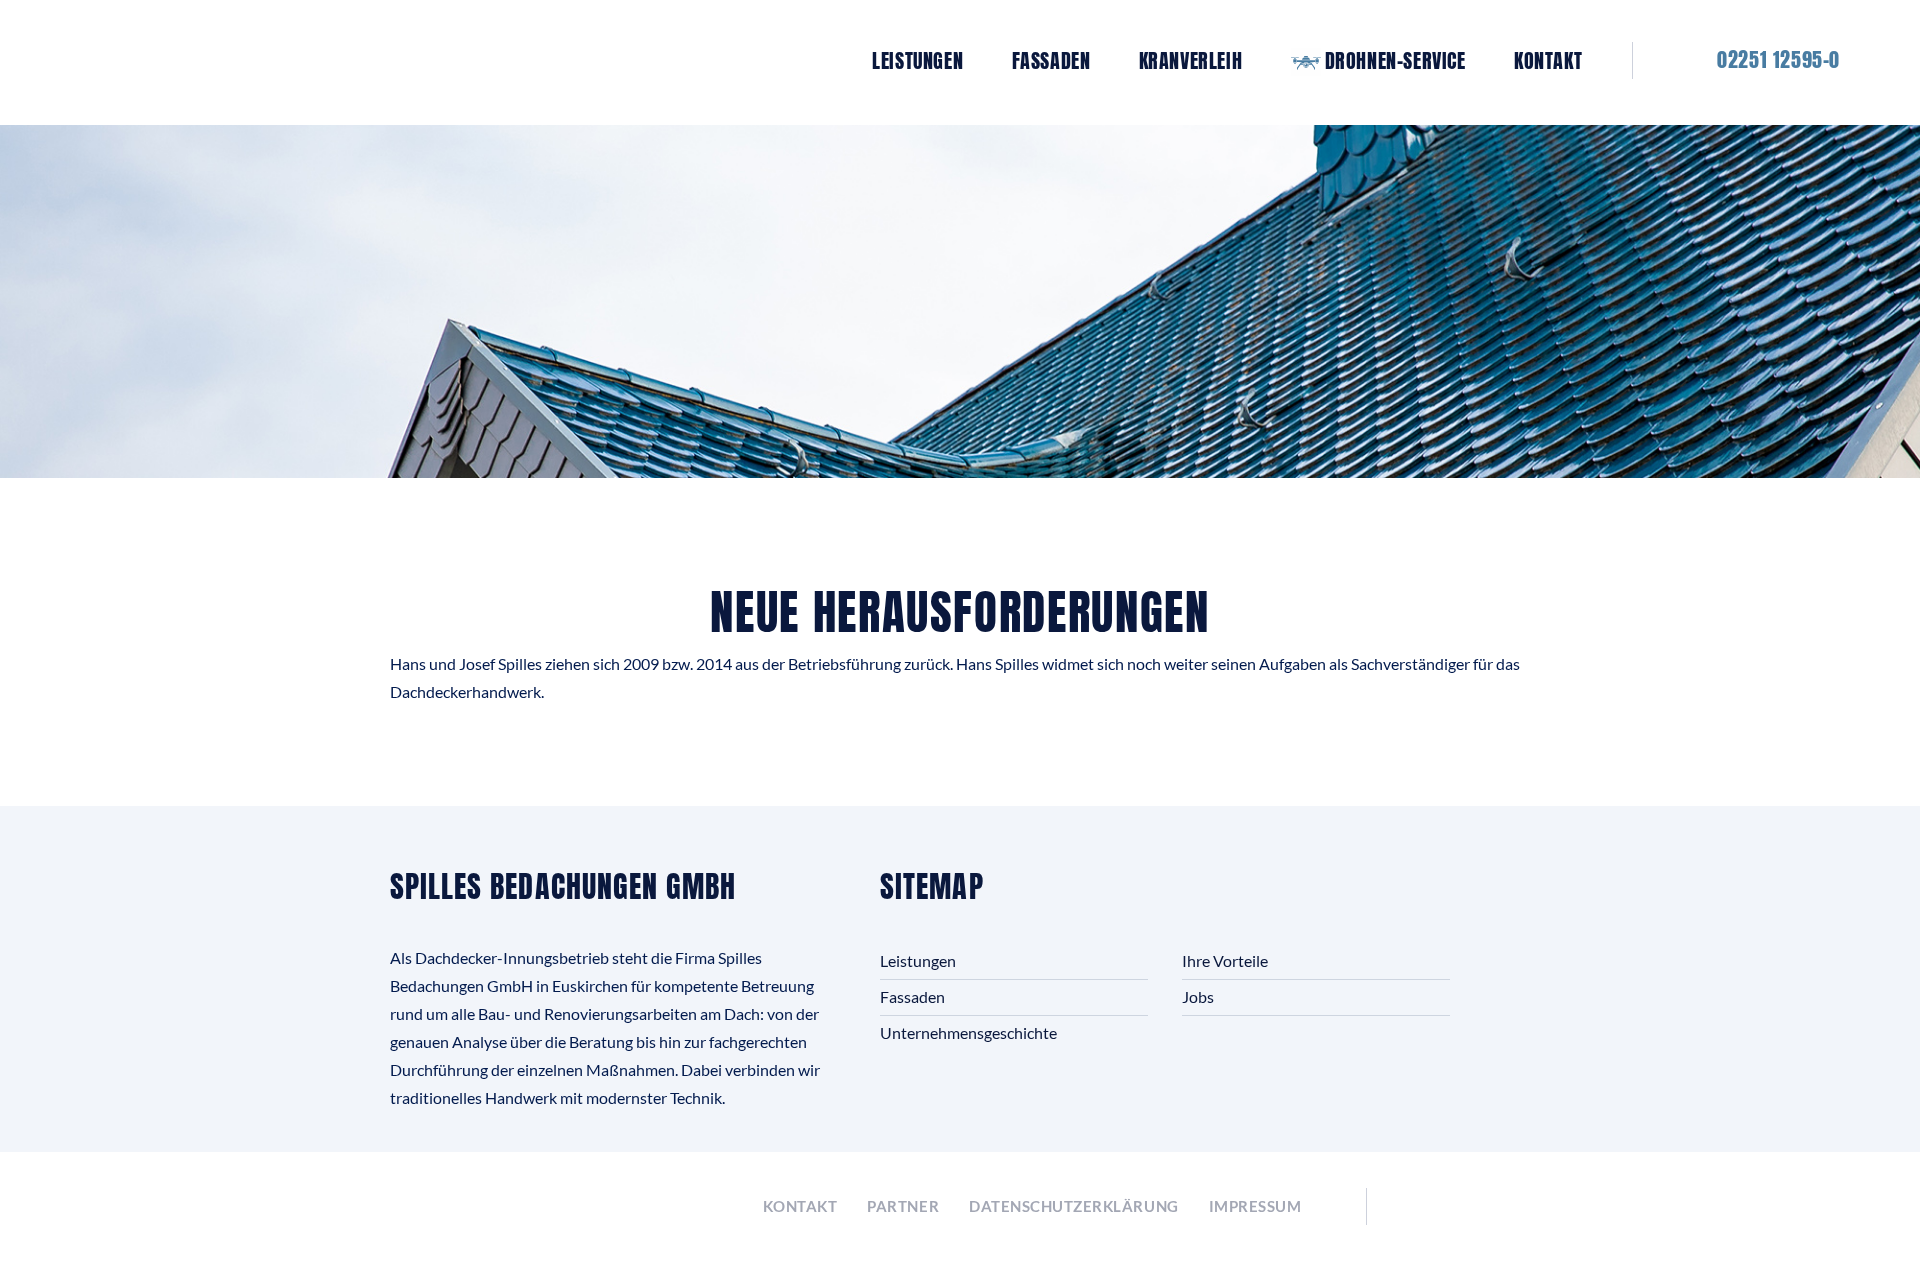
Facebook (733, 1207)
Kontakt (1548, 61)
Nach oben (1856, 1198)
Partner (903, 1206)
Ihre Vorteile (1225, 960)
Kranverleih (1191, 61)
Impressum (1255, 1206)
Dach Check (1470, 1207)
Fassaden (1051, 61)
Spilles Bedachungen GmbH (326, 60)
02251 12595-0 (1778, 60)
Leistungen (917, 61)
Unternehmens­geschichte (968, 1032)
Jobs (1198, 996)
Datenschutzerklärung (1074, 1206)
